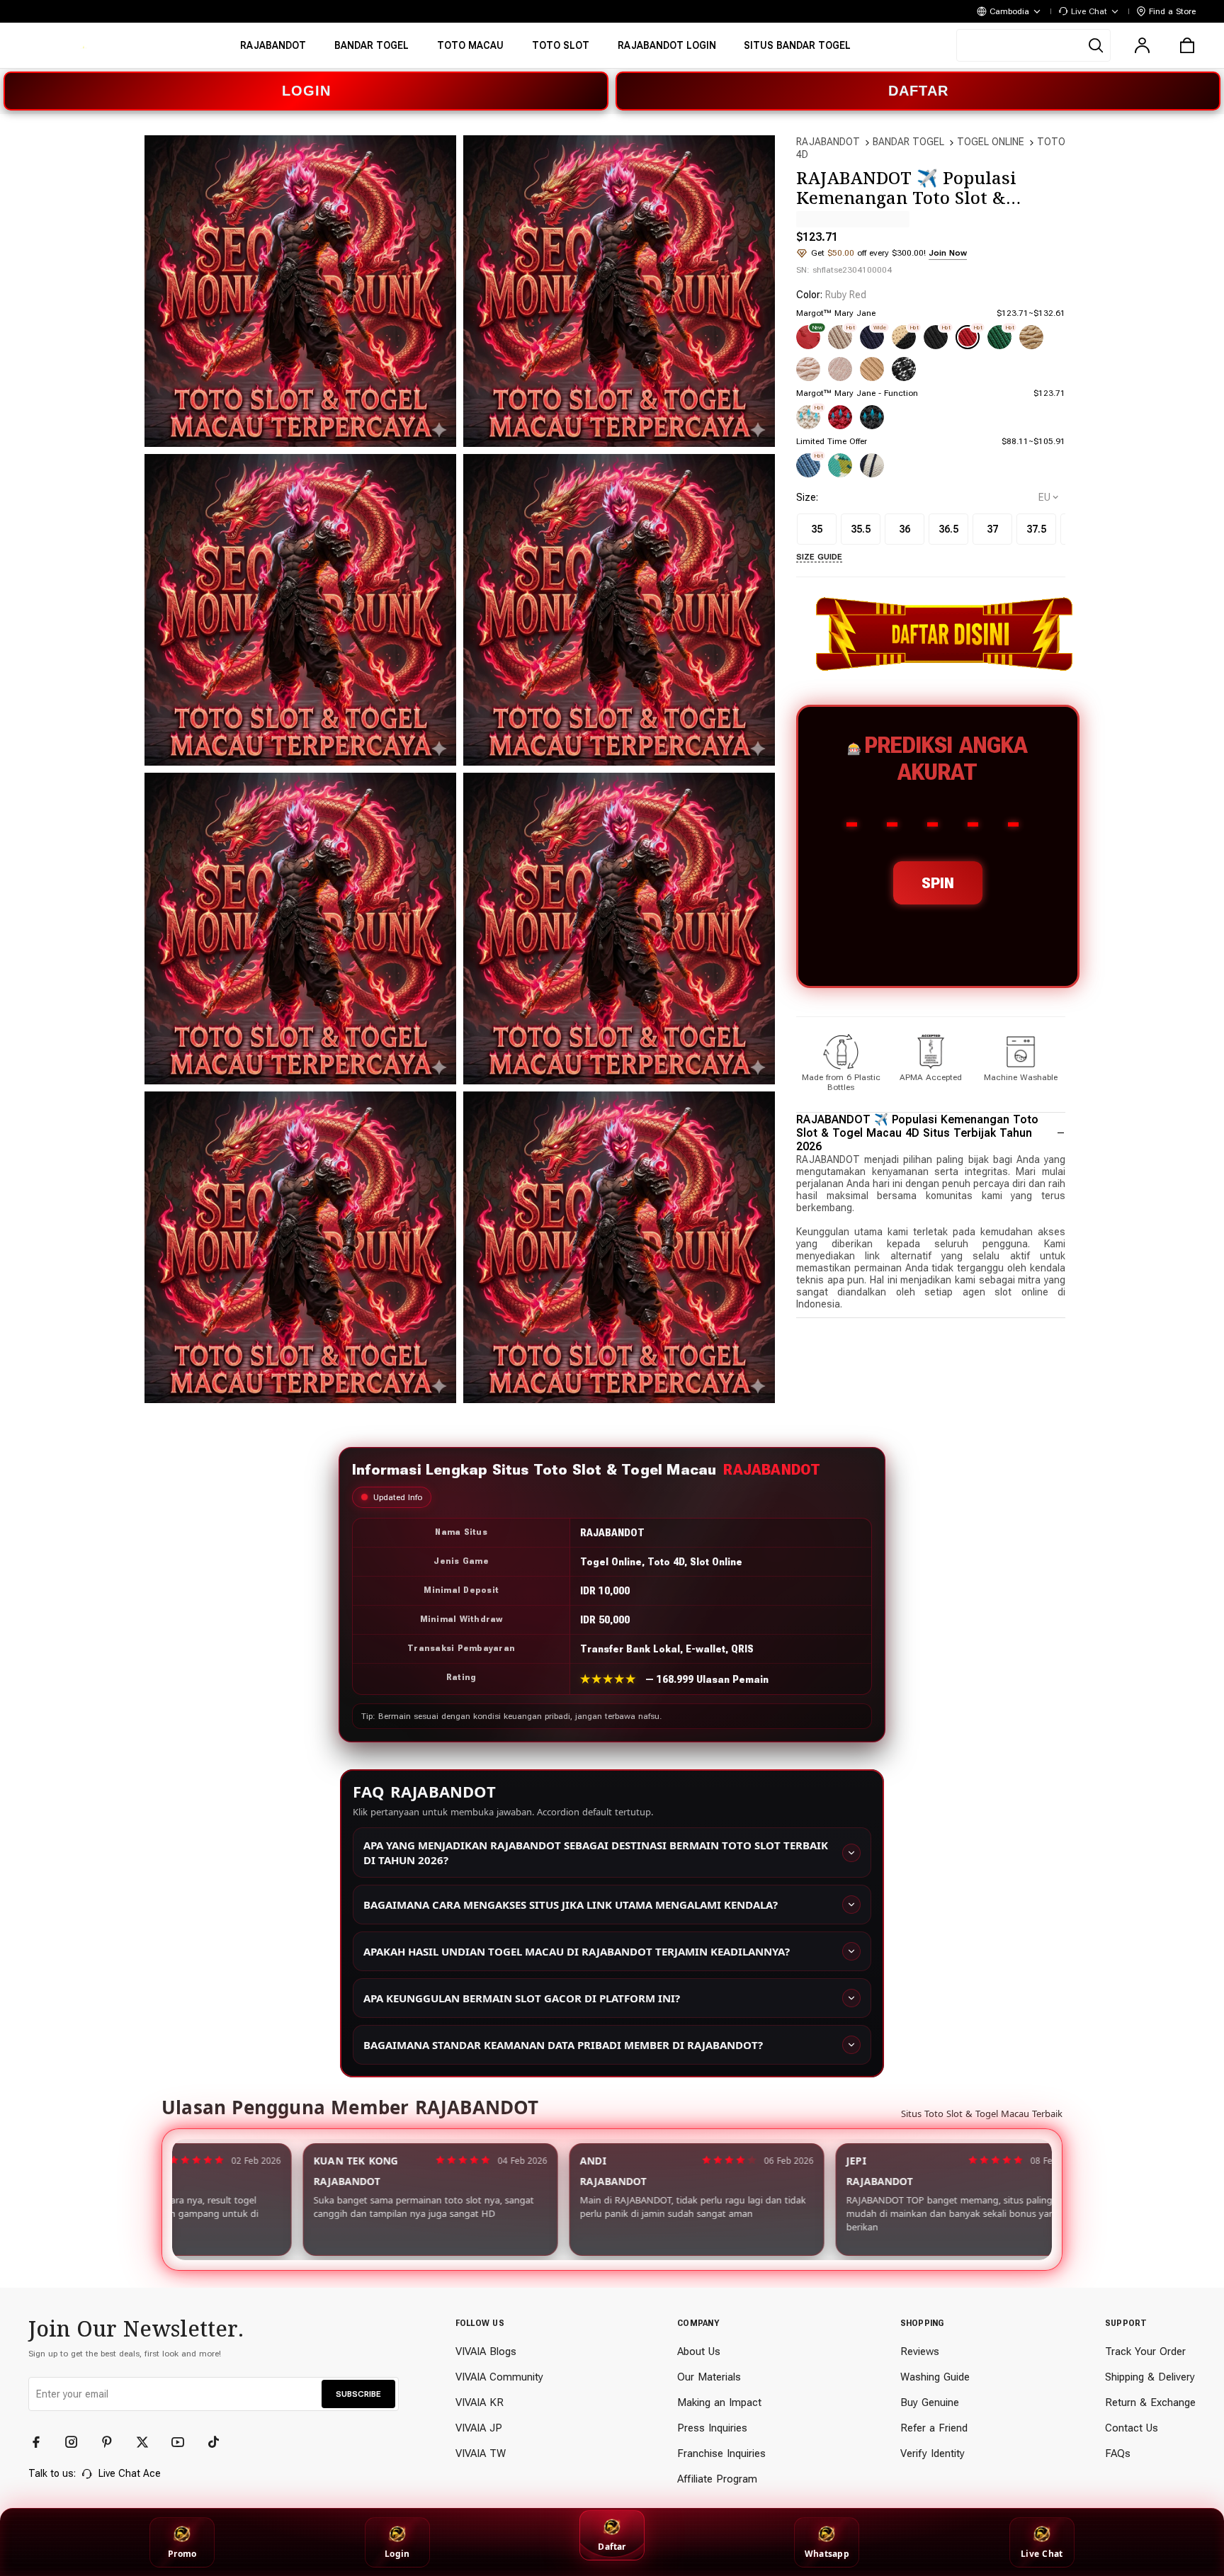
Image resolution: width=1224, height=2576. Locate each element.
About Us (699, 2351)
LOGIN (306, 91)
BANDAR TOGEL (908, 142)
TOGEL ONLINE (991, 142)
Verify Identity (933, 2453)
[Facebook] (42, 2442)
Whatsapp (827, 2554)
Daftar (612, 2547)
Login (397, 2554)
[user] (1142, 45)
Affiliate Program (717, 2479)
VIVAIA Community (499, 2377)
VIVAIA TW (481, 2453)
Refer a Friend (934, 2428)
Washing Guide (935, 2377)
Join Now (948, 253)
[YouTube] (184, 2442)
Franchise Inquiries (721, 2453)
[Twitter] (149, 2442)
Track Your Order (1145, 2351)
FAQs (1118, 2453)
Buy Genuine (930, 2402)
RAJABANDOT (828, 142)
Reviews (920, 2351)
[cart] (1187, 45)
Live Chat (1042, 2554)
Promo (182, 2554)
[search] (1033, 45)
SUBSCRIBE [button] (358, 2394)
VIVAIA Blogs (486, 2351)
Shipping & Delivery (1150, 2377)
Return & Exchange (1150, 2402)
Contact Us (1132, 2428)
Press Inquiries (712, 2428)
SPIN (938, 883)
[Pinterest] (113, 2442)
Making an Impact (719, 2402)
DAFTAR (918, 91)
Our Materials (709, 2377)
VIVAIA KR (480, 2402)
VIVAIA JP (479, 2428)
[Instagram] (78, 2442)
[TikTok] (220, 2442)
